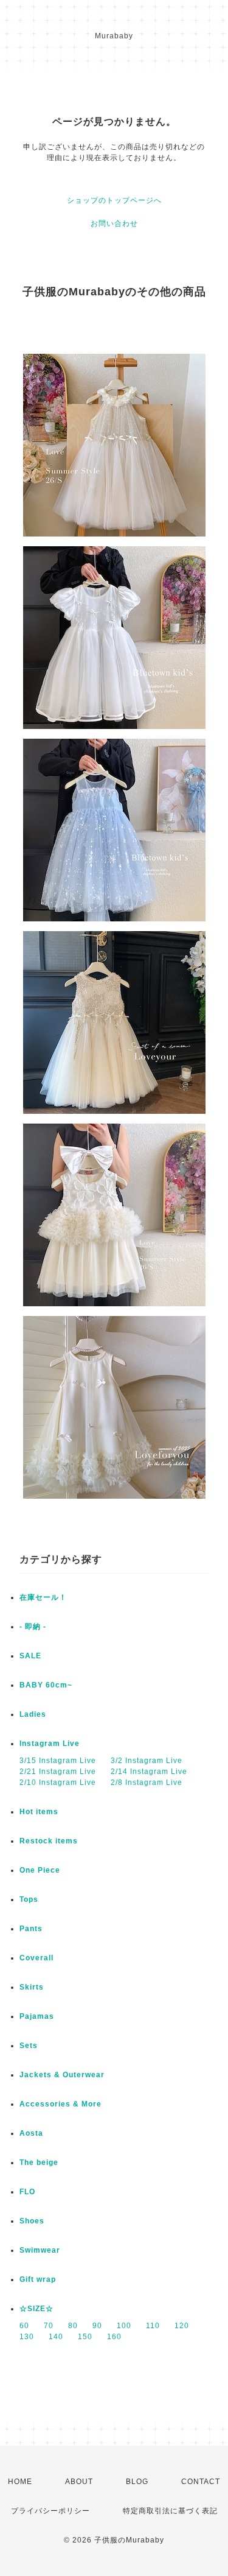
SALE (30, 1656)
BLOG (137, 2482)
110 (153, 2326)
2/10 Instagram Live (58, 1782)
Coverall (36, 1958)
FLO (27, 2192)
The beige (39, 2163)
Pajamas (37, 2016)
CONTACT (201, 2482)
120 (182, 2326)
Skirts (32, 1987)
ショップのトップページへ (114, 200)
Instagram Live (50, 1744)
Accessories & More (60, 2104)
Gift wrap (38, 2279)
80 (73, 2326)
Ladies (33, 1714)
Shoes (32, 2221)
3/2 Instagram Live (147, 1761)
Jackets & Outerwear (62, 2075)
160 (114, 2337)
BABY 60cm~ (46, 1685)
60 (24, 2326)
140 (56, 2337)
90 (97, 2326)
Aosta (31, 2133)
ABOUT (79, 2482)
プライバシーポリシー (50, 2511)
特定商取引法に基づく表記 (170, 2511)
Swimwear (40, 2250)
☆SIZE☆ (36, 2309)
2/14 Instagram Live (149, 1772)
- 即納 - (33, 1627)
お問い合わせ (114, 223)
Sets (29, 2046)
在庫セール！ (43, 1597)
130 (27, 2337)
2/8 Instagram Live (147, 1782)
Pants (31, 1929)
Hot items (39, 1812)
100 (124, 2326)
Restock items (49, 1841)
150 (85, 2337)
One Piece (40, 1870)
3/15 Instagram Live (58, 1761)
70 (49, 2326)
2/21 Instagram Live (58, 1772)
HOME (20, 2482)
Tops (29, 1899)
